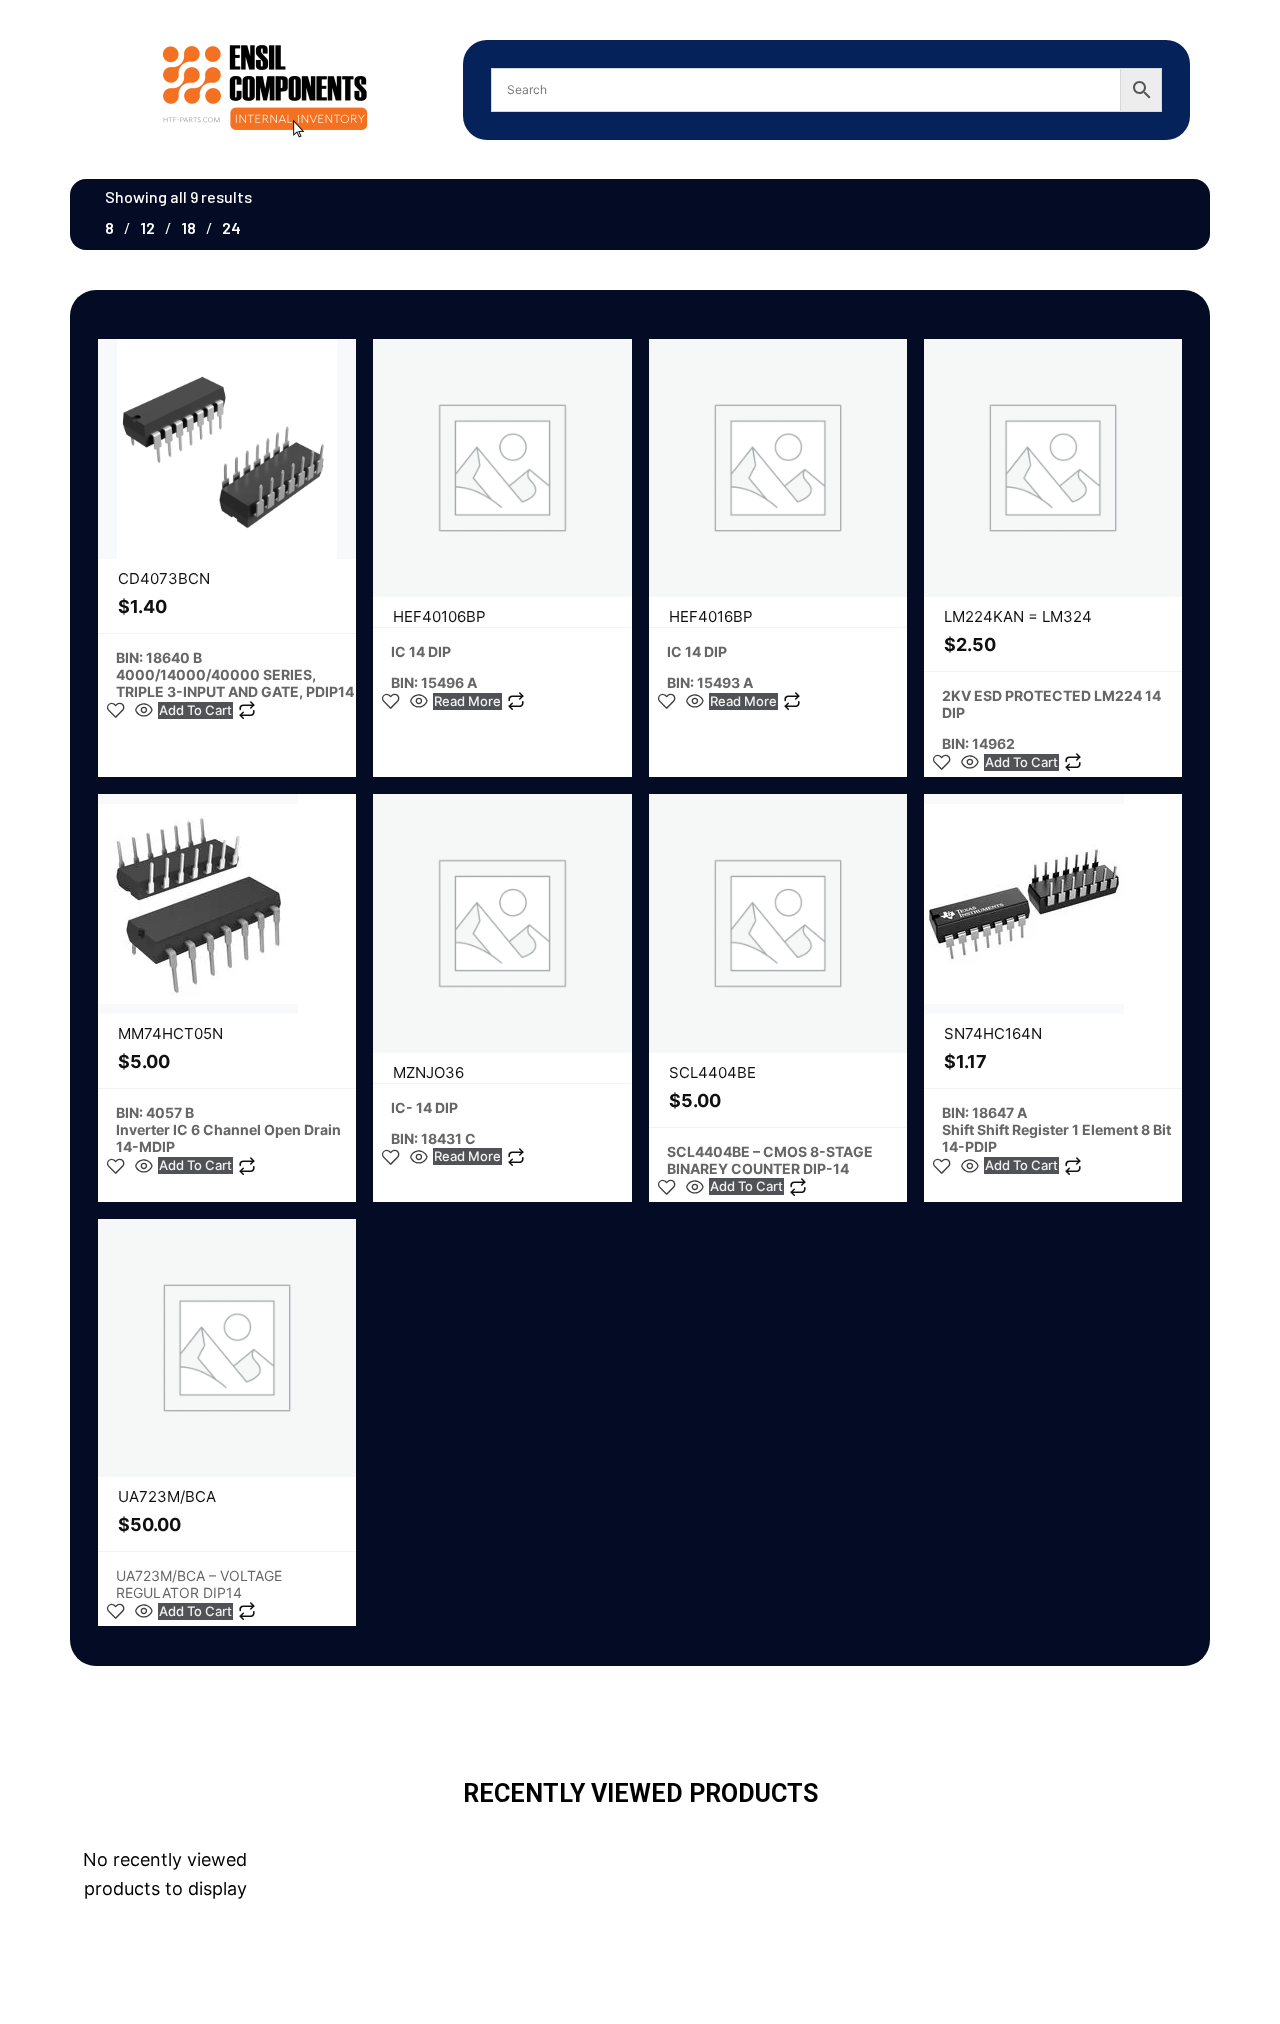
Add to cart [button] (195, 710)
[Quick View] (144, 710)
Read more (467, 701)
